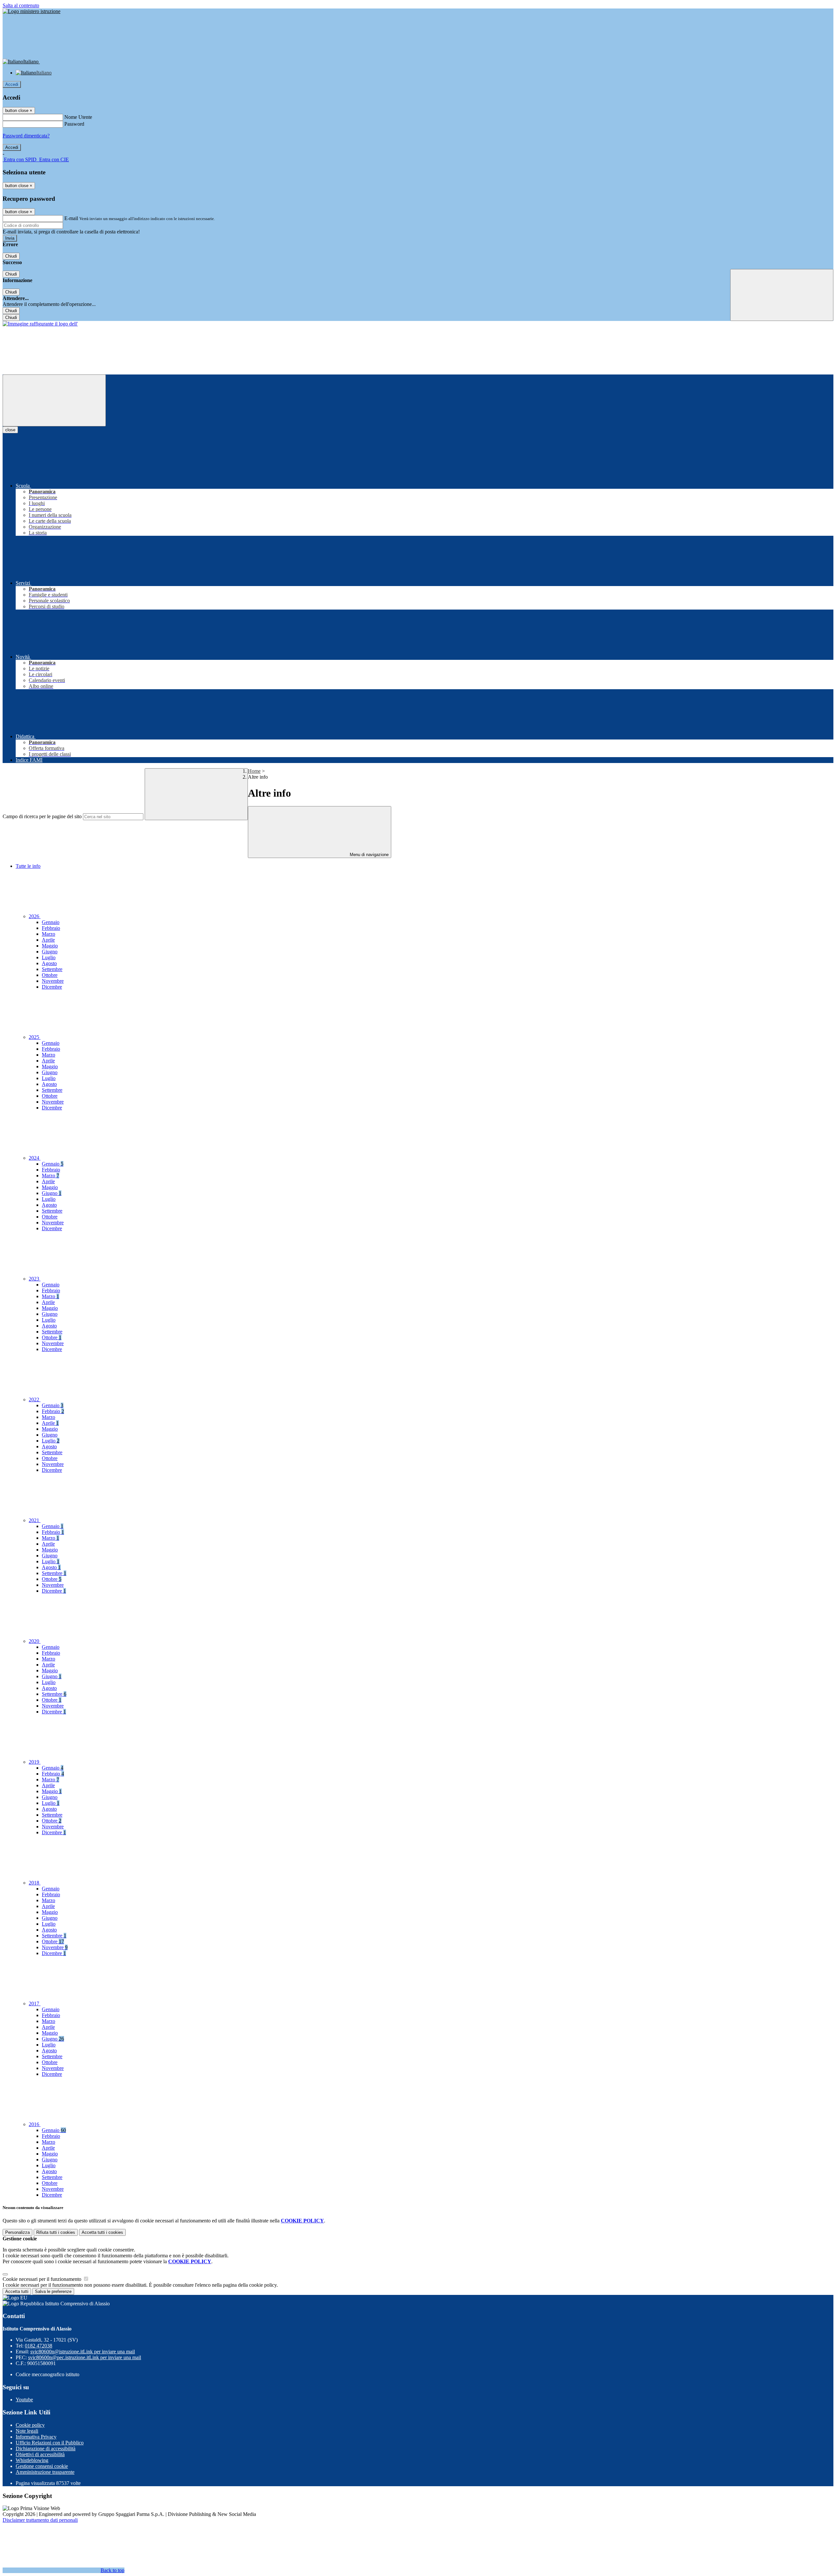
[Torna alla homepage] (40, 324)
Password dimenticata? (26, 136)
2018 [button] (35, 1883)
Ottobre (50, 975)
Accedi (12, 84)
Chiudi (11, 256)
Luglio (49, 957)
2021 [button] (35, 1520)
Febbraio (51, 928)
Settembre (52, 969)
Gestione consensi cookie (42, 2466)
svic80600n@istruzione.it (83, 2352)
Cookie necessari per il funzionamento (43, 2279)
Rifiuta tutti (56, 2232)
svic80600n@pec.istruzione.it (85, 2357)
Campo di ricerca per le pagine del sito (42, 816)
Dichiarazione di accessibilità (46, 2449)
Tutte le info (28, 866)
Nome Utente (78, 117)
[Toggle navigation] (54, 400)
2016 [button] (35, 2124)
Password (74, 124)
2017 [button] (35, 2004)
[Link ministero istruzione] (32, 11)
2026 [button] (35, 916)
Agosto (49, 963)
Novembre (53, 981)
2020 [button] (35, 1641)
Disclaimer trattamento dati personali (40, 2520)
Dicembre (52, 987)
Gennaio (51, 922)
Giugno (50, 952)
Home (254, 771)
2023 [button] (35, 1279)
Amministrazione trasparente (45, 2472)
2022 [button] (35, 1399)
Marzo (48, 934)
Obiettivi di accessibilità (40, 2454)
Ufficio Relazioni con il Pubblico (50, 2443)
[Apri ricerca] (782, 295)
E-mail (71, 218)
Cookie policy (30, 2425)
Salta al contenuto (21, 5)
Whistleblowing (32, 2460)
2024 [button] (35, 1158)
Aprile (48, 940)
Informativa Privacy (36, 2437)
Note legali (27, 2431)
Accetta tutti (102, 2232)
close (10, 430)
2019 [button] (35, 1762)
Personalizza (17, 2232)
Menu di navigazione (369, 855)
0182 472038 (39, 2346)
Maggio (50, 946)
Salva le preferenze (53, 2291)
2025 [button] (35, 1037)
